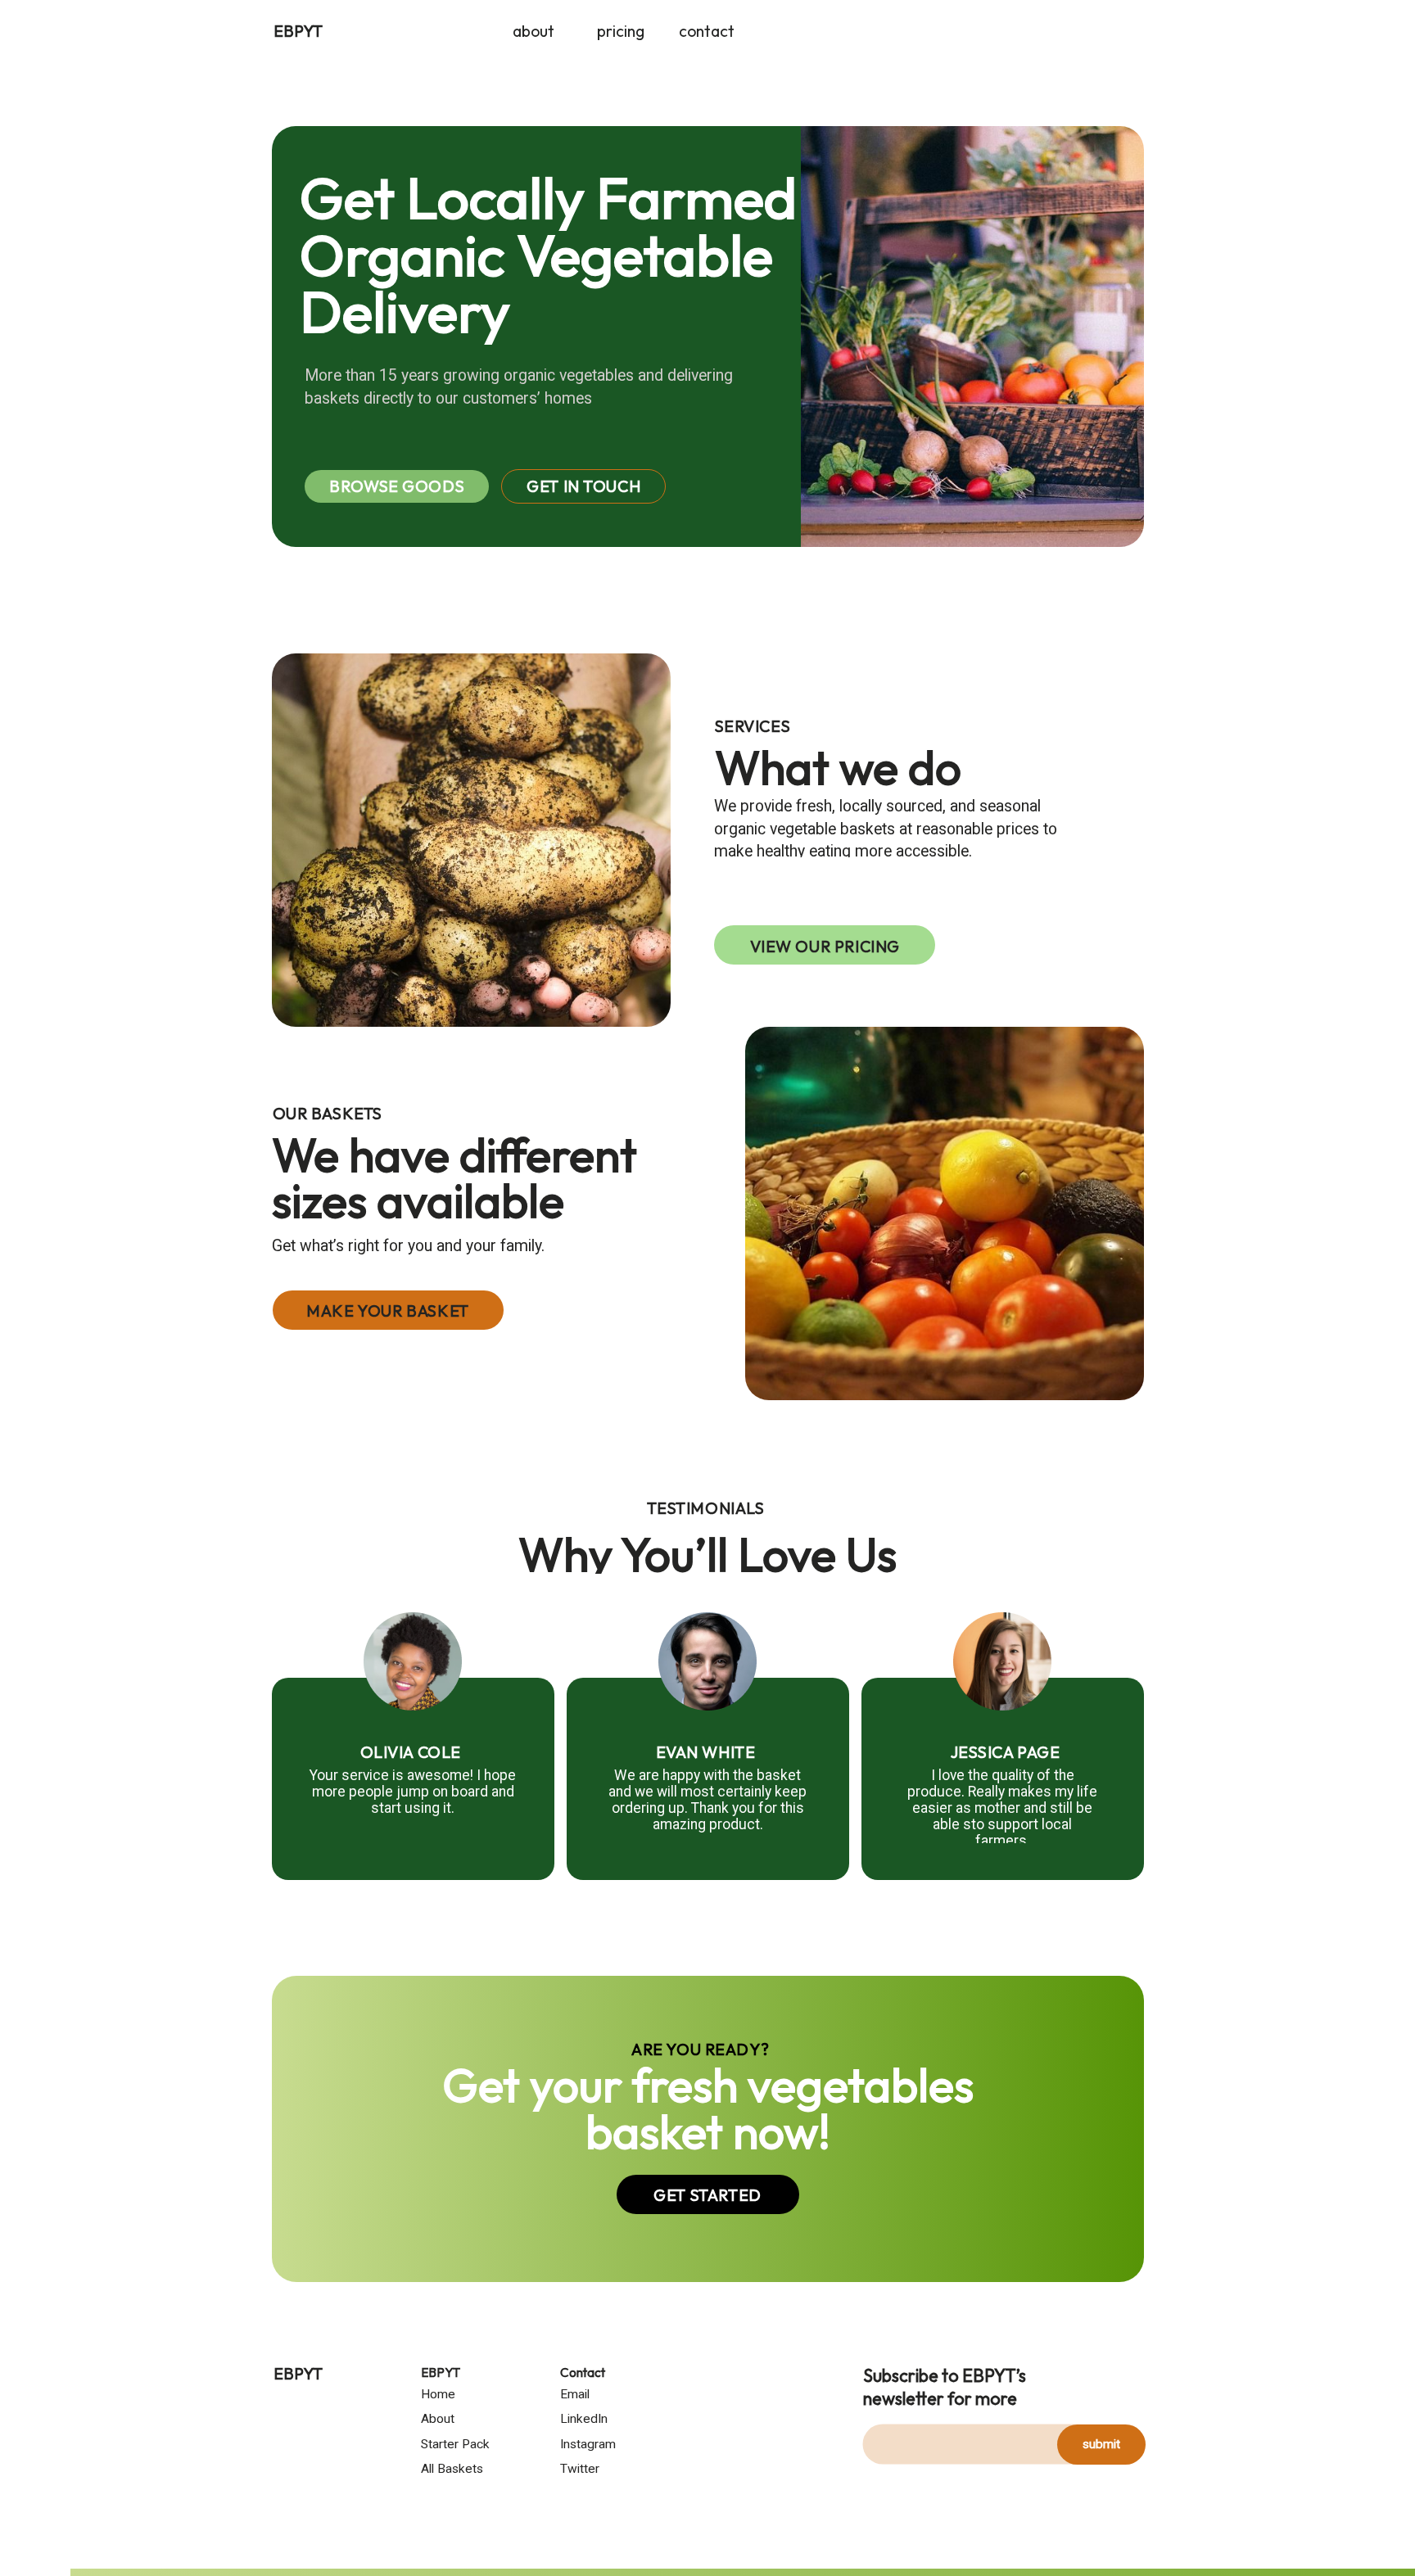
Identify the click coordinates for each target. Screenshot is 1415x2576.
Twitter (580, 2469)
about (533, 30)
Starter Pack (455, 2444)
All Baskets (452, 2469)
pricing (621, 30)
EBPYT (298, 30)
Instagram (588, 2444)
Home (438, 2394)
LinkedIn (584, 2419)
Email (575, 2394)
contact (707, 30)
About (438, 2419)
